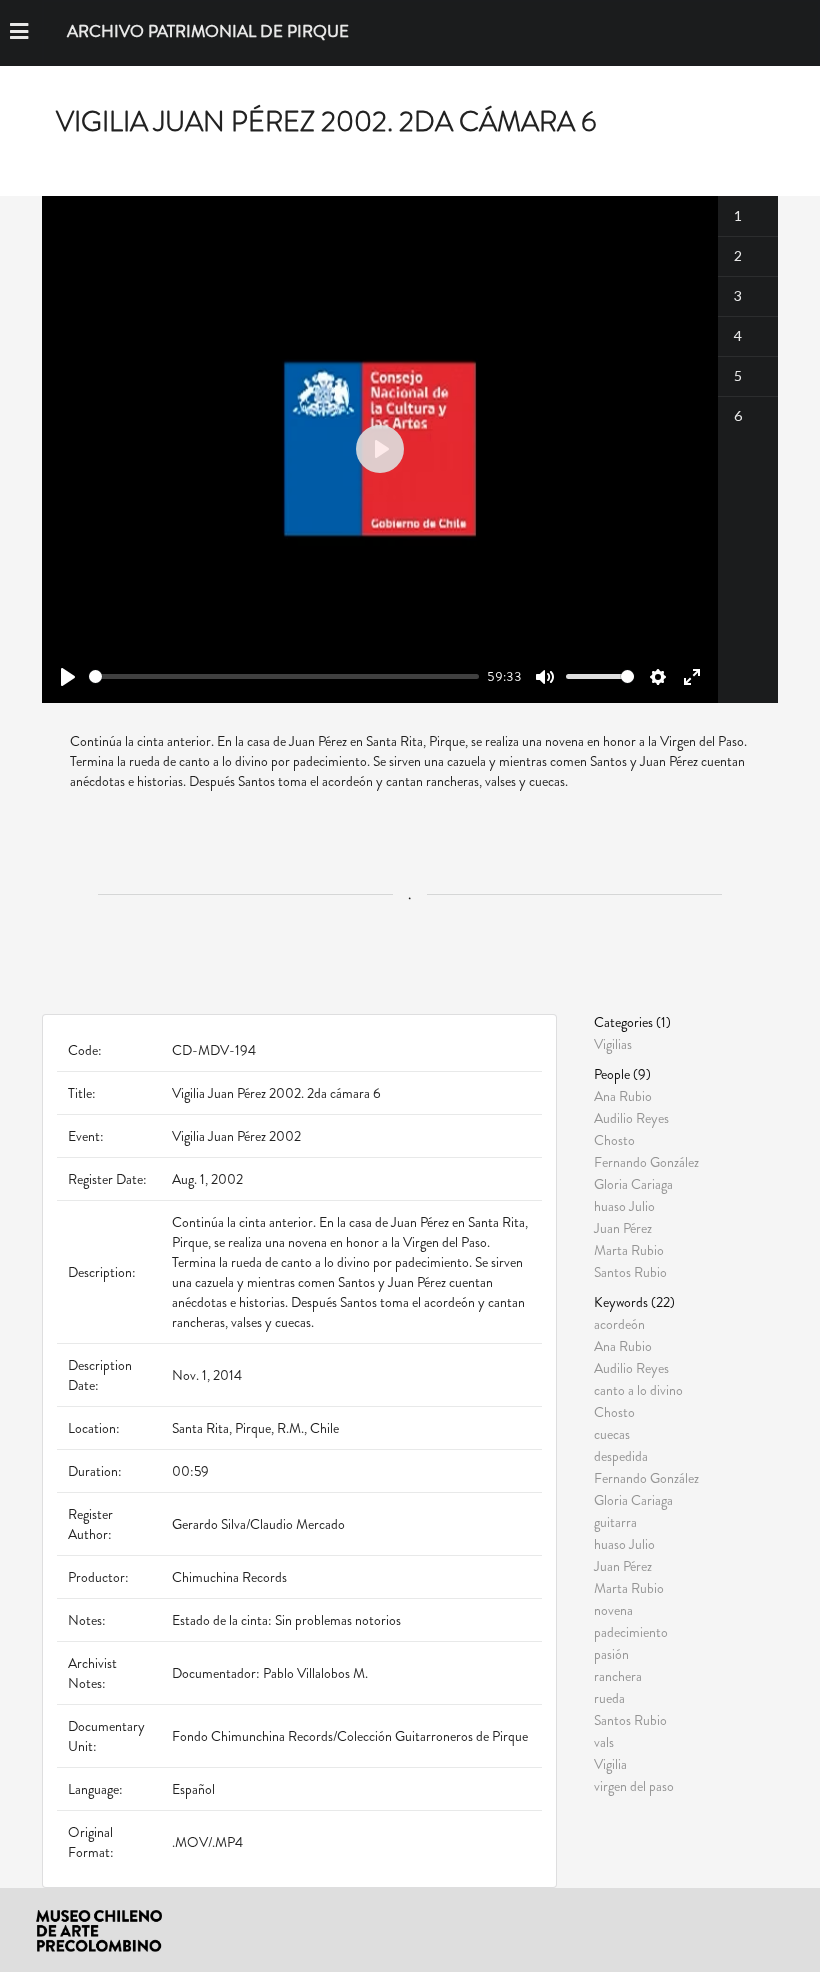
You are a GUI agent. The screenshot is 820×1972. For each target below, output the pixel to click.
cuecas (612, 1434)
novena (613, 1610)
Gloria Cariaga (633, 1184)
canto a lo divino (638, 1390)
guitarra (615, 1522)
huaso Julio (624, 1206)
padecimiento (631, 1632)
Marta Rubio (629, 1250)
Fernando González (646, 1162)
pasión (611, 1654)
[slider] (284, 676)
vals (604, 1742)
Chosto (614, 1140)
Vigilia (610, 1764)
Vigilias (613, 1043)
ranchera (618, 1676)
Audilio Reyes (631, 1118)
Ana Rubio (623, 1096)
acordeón (619, 1324)
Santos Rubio (630, 1271)
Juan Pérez (623, 1228)
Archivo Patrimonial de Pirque (208, 32)
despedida (621, 1456)
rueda (609, 1698)
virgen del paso (634, 1785)
